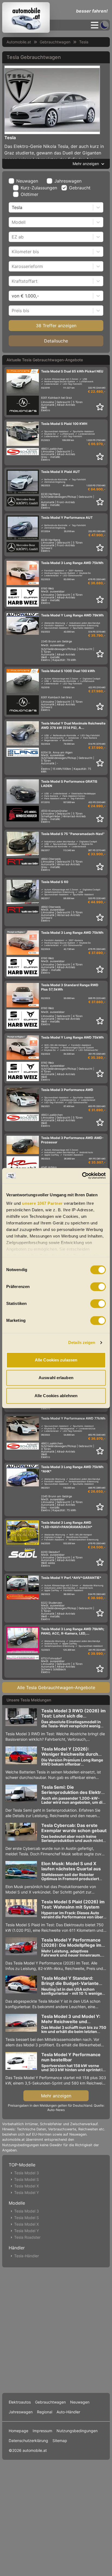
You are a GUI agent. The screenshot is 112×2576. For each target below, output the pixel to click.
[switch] (98, 1287)
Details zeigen (82, 1342)
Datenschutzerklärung (28, 2441)
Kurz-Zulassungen (39, 188)
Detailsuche (56, 341)
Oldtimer (29, 194)
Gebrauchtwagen (55, 42)
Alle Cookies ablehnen (56, 1396)
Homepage (18, 2431)
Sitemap (60, 2441)
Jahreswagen (68, 181)
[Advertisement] (56, 2329)
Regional (45, 2412)
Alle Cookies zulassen (56, 1360)
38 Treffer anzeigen (56, 326)
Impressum (42, 2431)
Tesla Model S (27, 2179)
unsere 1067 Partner (42, 1203)
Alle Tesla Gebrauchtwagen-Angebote (56, 1687)
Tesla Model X (27, 2186)
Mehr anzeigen (56, 2096)
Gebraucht (80, 188)
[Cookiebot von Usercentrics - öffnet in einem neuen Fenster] (82, 1176)
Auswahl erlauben (56, 1378)
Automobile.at (19, 42)
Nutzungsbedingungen (77, 2431)
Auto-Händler (68, 2412)
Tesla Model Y (27, 2192)
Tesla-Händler (27, 2256)
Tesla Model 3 (27, 2173)
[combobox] (12, 207)
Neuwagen (27, 181)
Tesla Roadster (27, 2237)
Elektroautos (20, 2402)
